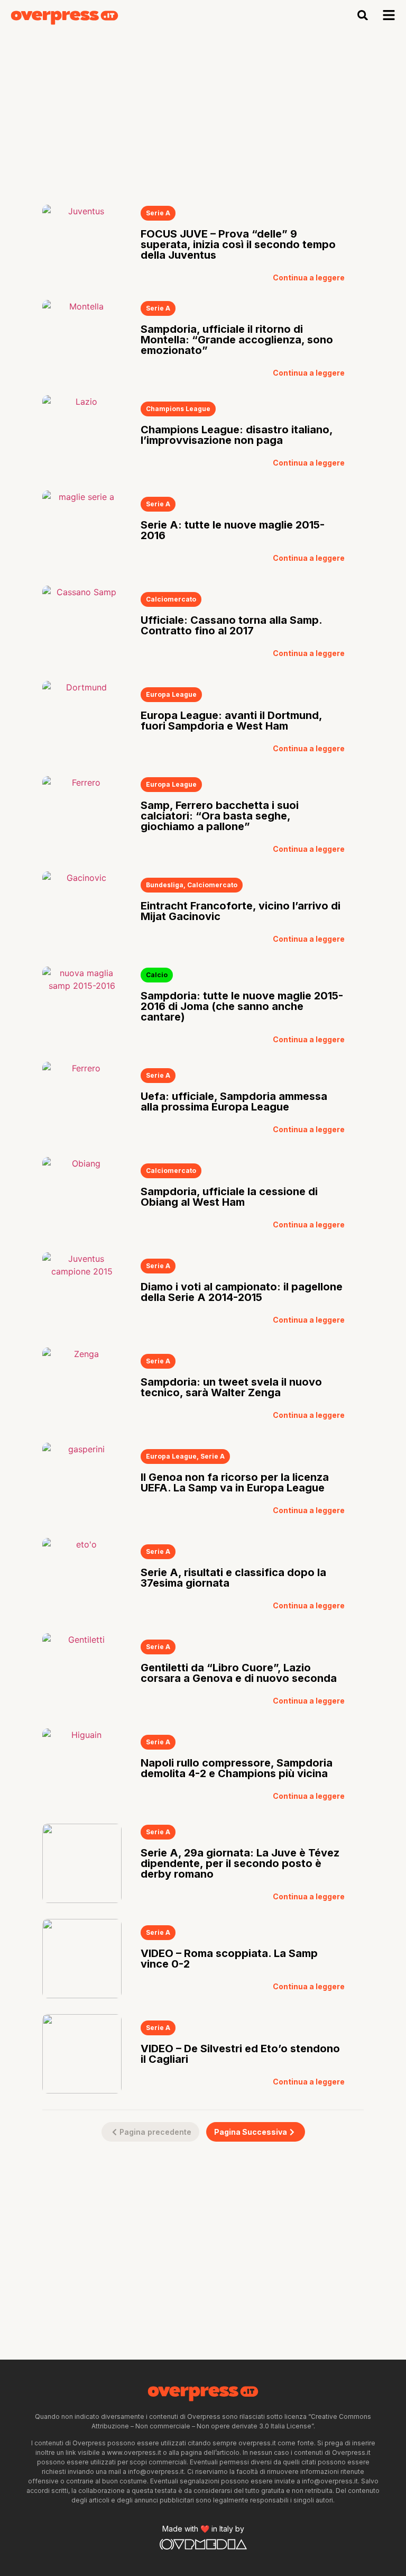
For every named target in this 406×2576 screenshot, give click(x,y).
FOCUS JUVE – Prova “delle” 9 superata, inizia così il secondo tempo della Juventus (238, 244)
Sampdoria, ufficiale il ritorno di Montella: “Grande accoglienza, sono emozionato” (237, 340)
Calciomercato (171, 599)
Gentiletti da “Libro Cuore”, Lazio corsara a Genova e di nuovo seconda (239, 1673)
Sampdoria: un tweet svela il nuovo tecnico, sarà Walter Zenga (231, 1387)
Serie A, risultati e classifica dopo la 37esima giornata (233, 1578)
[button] (363, 15)
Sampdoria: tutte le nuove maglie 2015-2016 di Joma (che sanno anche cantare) (242, 1006)
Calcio (157, 975)
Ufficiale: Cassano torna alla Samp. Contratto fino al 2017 (231, 625)
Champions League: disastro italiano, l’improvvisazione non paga (237, 435)
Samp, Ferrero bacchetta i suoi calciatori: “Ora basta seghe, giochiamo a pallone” (220, 816)
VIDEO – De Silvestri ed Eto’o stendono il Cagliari (240, 2054)
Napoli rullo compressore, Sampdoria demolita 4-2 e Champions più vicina (237, 1768)
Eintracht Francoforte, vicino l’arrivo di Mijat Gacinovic (241, 911)
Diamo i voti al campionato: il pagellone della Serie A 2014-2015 (242, 1292)
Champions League (178, 409)
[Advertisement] (203, 110)
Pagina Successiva (251, 2132)
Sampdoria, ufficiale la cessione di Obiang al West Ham (229, 1197)
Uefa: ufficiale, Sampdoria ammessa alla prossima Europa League (234, 1102)
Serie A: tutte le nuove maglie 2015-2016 (233, 530)
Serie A (158, 213)
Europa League (171, 694)
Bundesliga (165, 885)
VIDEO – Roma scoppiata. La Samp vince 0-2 (229, 1959)
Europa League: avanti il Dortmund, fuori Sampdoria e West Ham (231, 721)
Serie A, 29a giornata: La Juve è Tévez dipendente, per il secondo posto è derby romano (240, 1863)
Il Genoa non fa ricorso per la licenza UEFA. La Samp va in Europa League (235, 1482)
